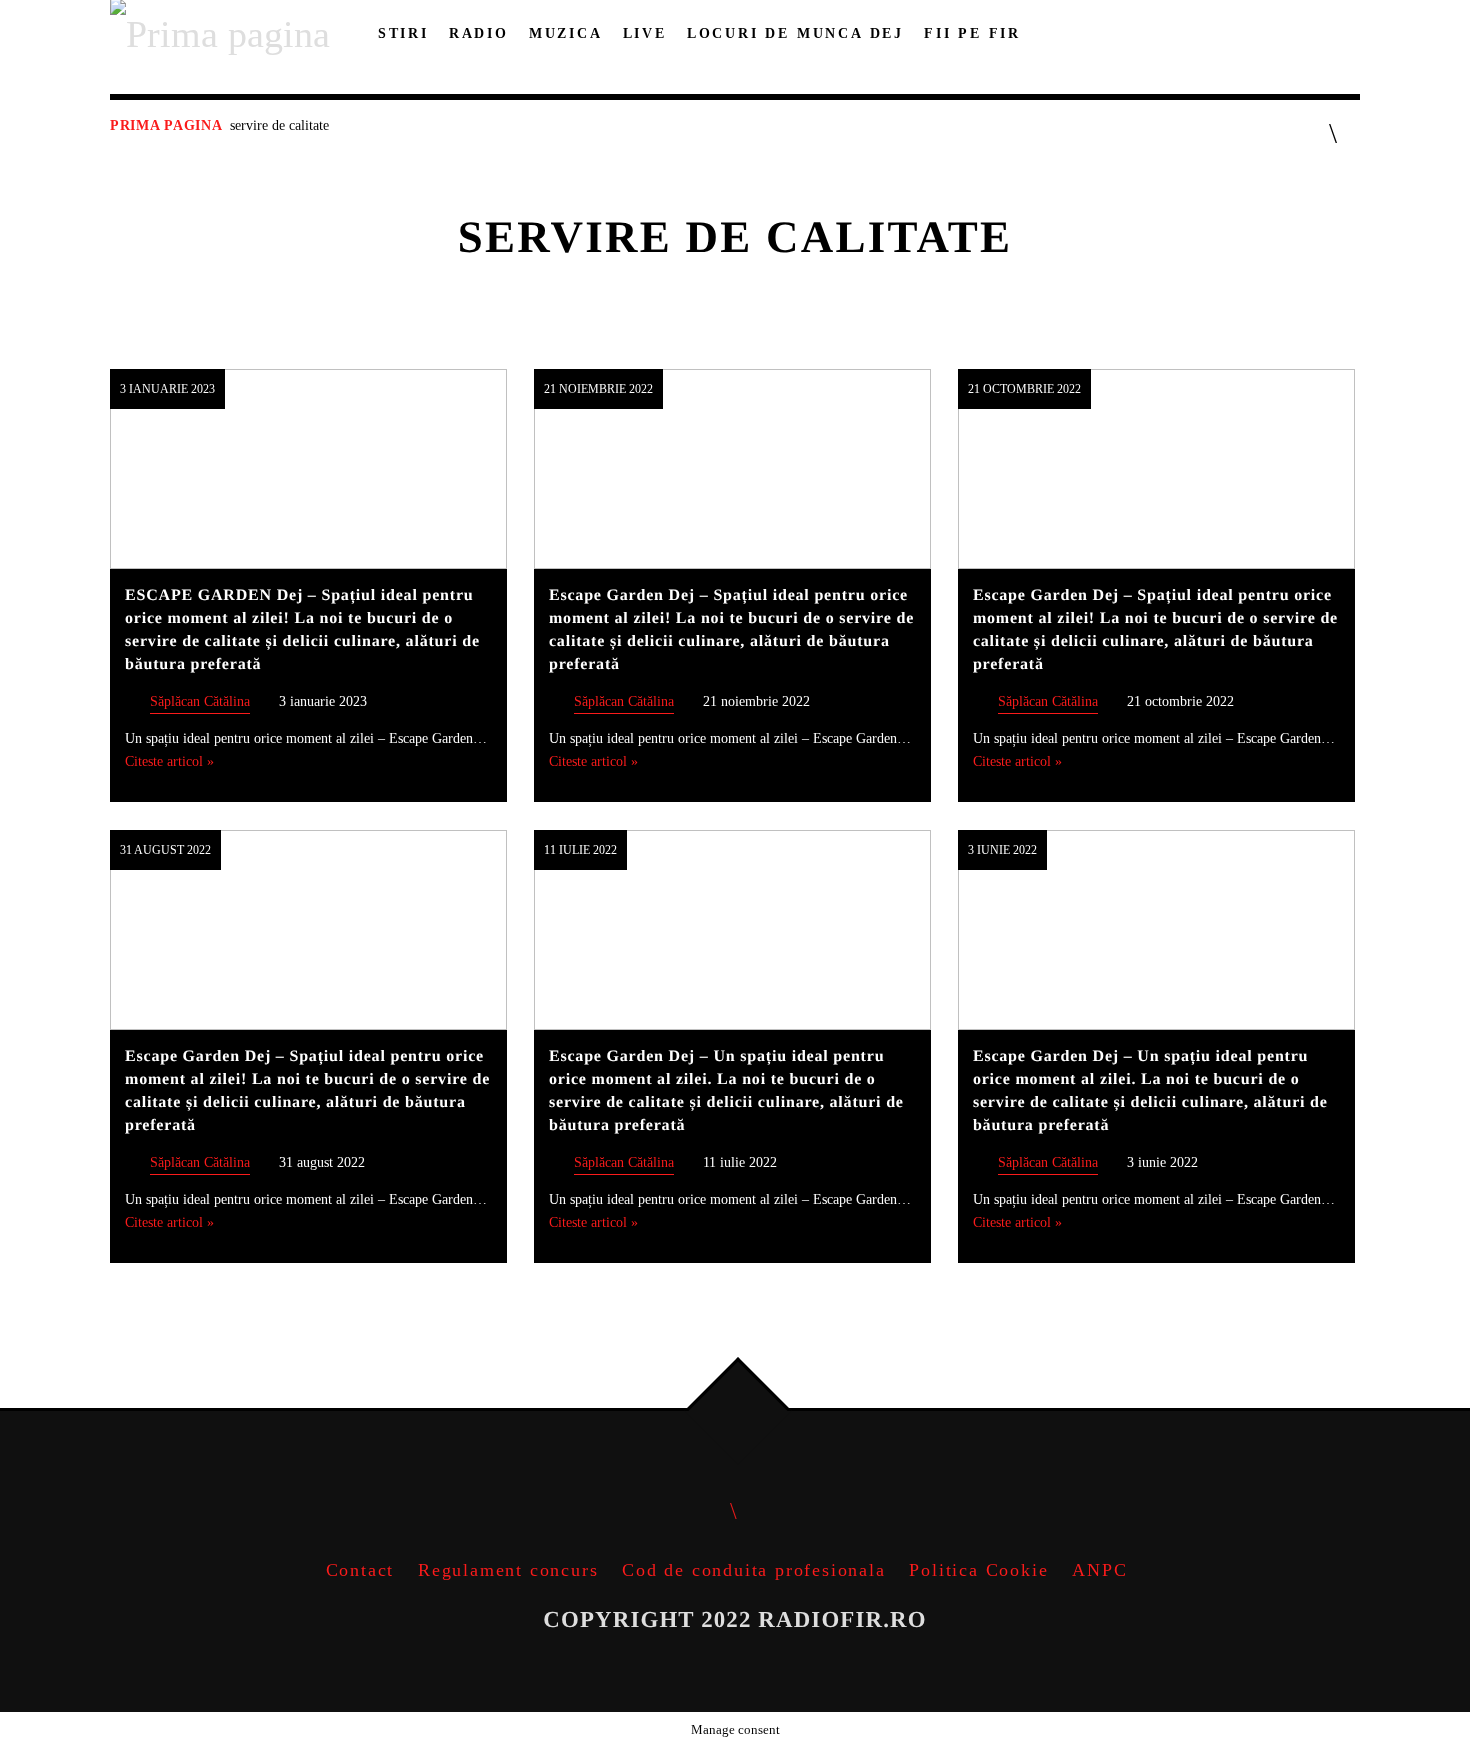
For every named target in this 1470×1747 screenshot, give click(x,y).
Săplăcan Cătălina (200, 701)
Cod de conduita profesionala (753, 1570)
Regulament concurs (508, 1570)
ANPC (1099, 1570)
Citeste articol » (169, 761)
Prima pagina (166, 125)
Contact (360, 1570)
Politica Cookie (978, 1570)
